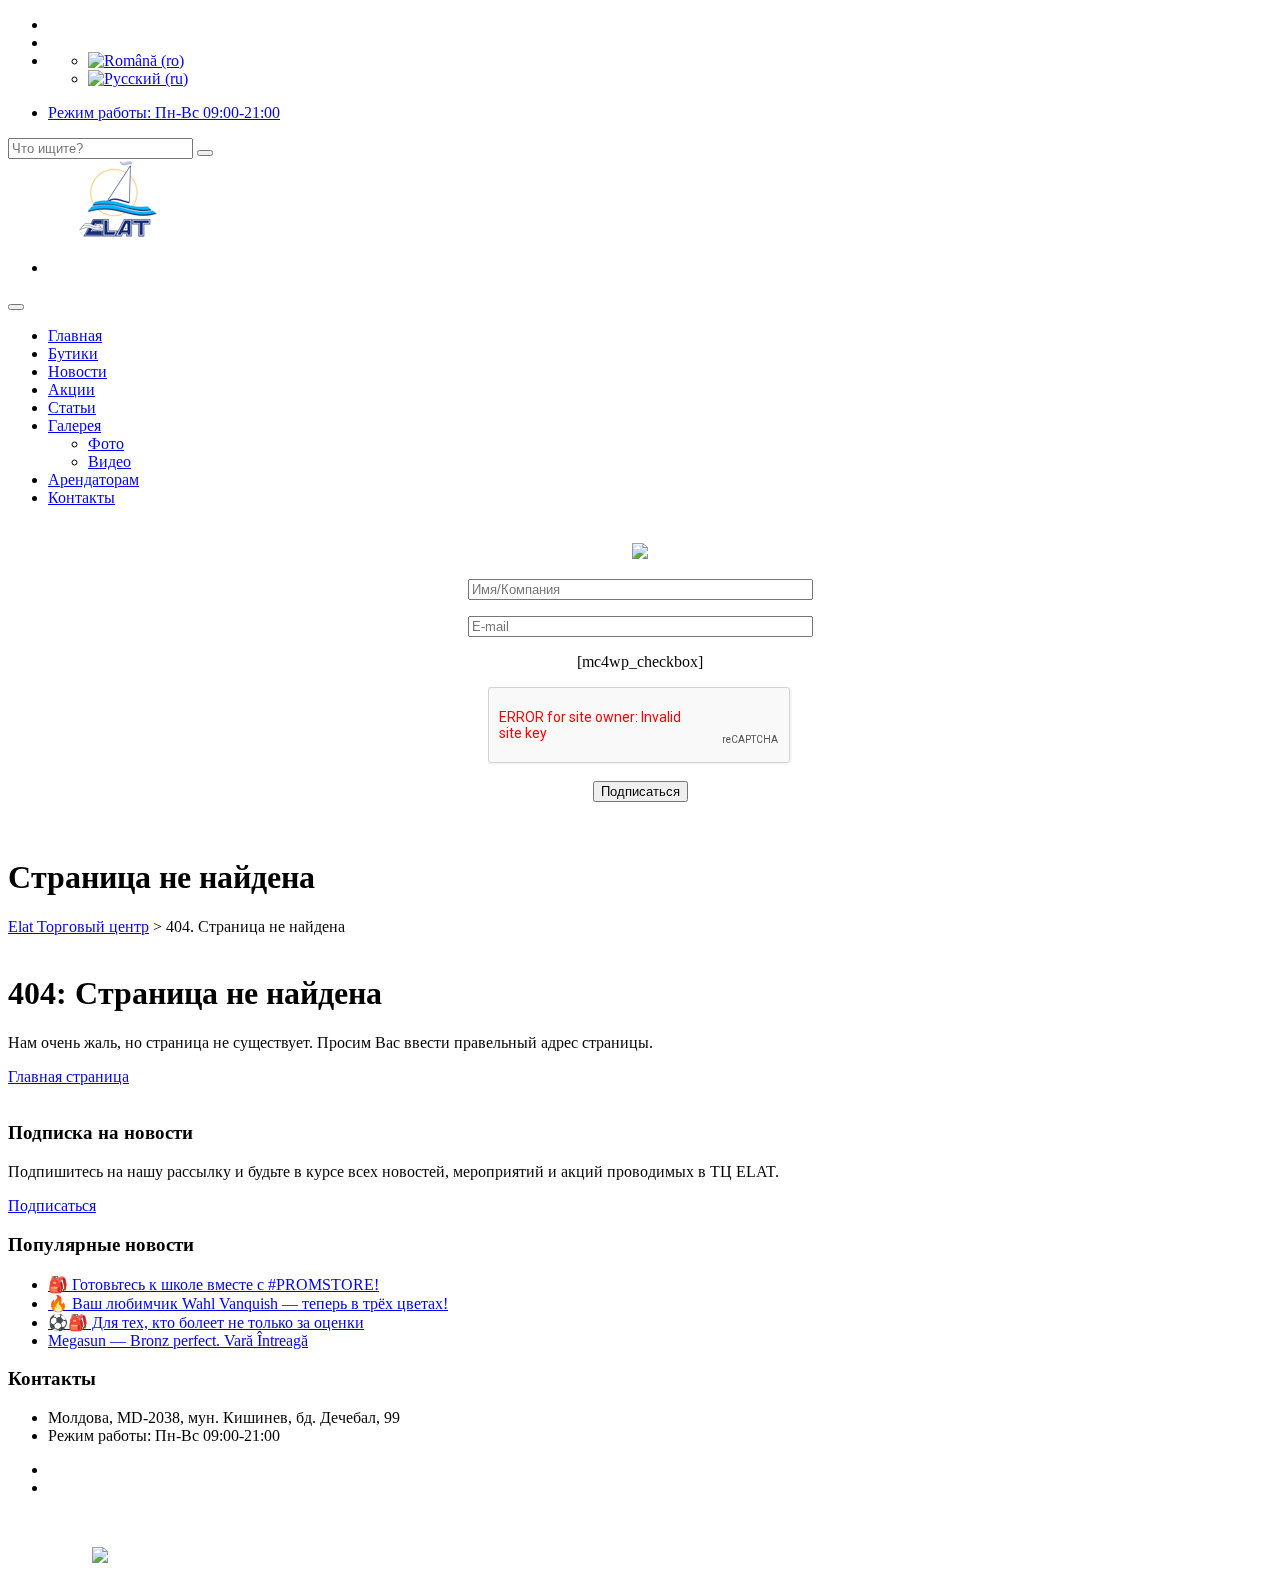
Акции (71, 389)
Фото (106, 443)
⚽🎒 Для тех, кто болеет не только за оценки (206, 1322)
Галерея (74, 425)
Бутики (73, 353)
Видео (109, 461)
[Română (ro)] (136, 60)
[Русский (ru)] (138, 78)
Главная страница (68, 1076)
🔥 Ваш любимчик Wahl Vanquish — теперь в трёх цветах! (248, 1303)
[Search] (205, 153)
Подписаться (52, 1205)
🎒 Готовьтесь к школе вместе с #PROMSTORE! (213, 1284)
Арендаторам (93, 479)
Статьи (72, 407)
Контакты (81, 497)
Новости (77, 371)
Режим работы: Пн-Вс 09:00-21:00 (164, 112)
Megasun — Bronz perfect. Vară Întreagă (178, 1340)
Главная (75, 335)
